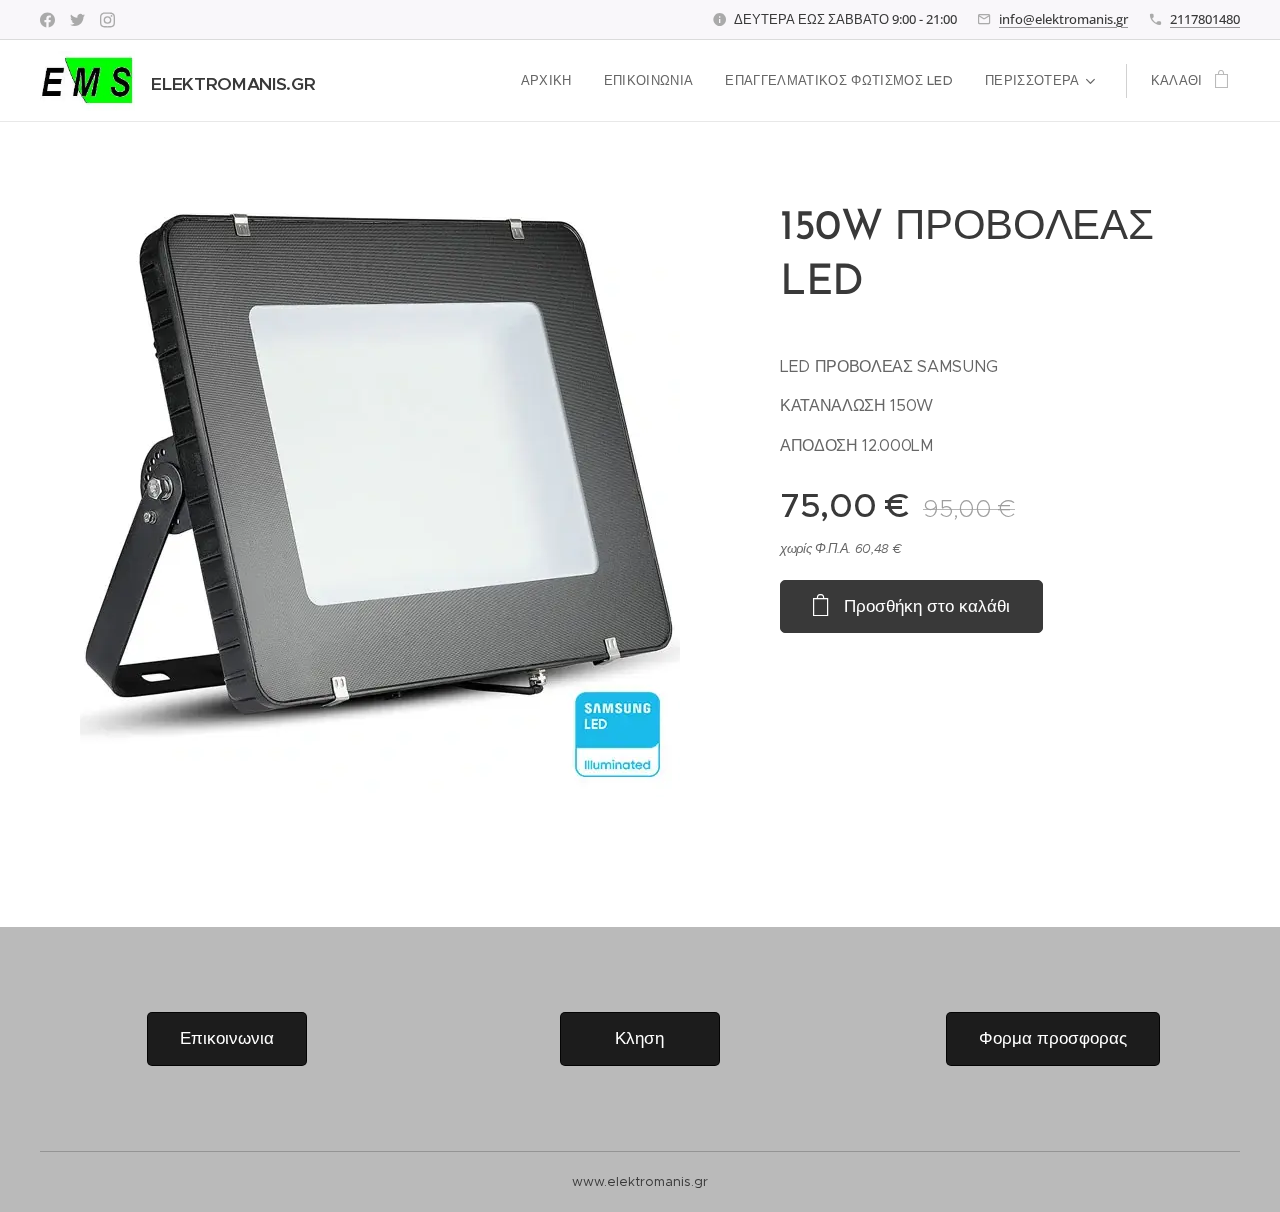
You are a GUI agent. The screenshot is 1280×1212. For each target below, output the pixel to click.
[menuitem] (552, 81)
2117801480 (1205, 19)
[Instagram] (107, 20)
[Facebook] (47, 20)
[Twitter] (77, 20)
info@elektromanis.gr (1063, 19)
